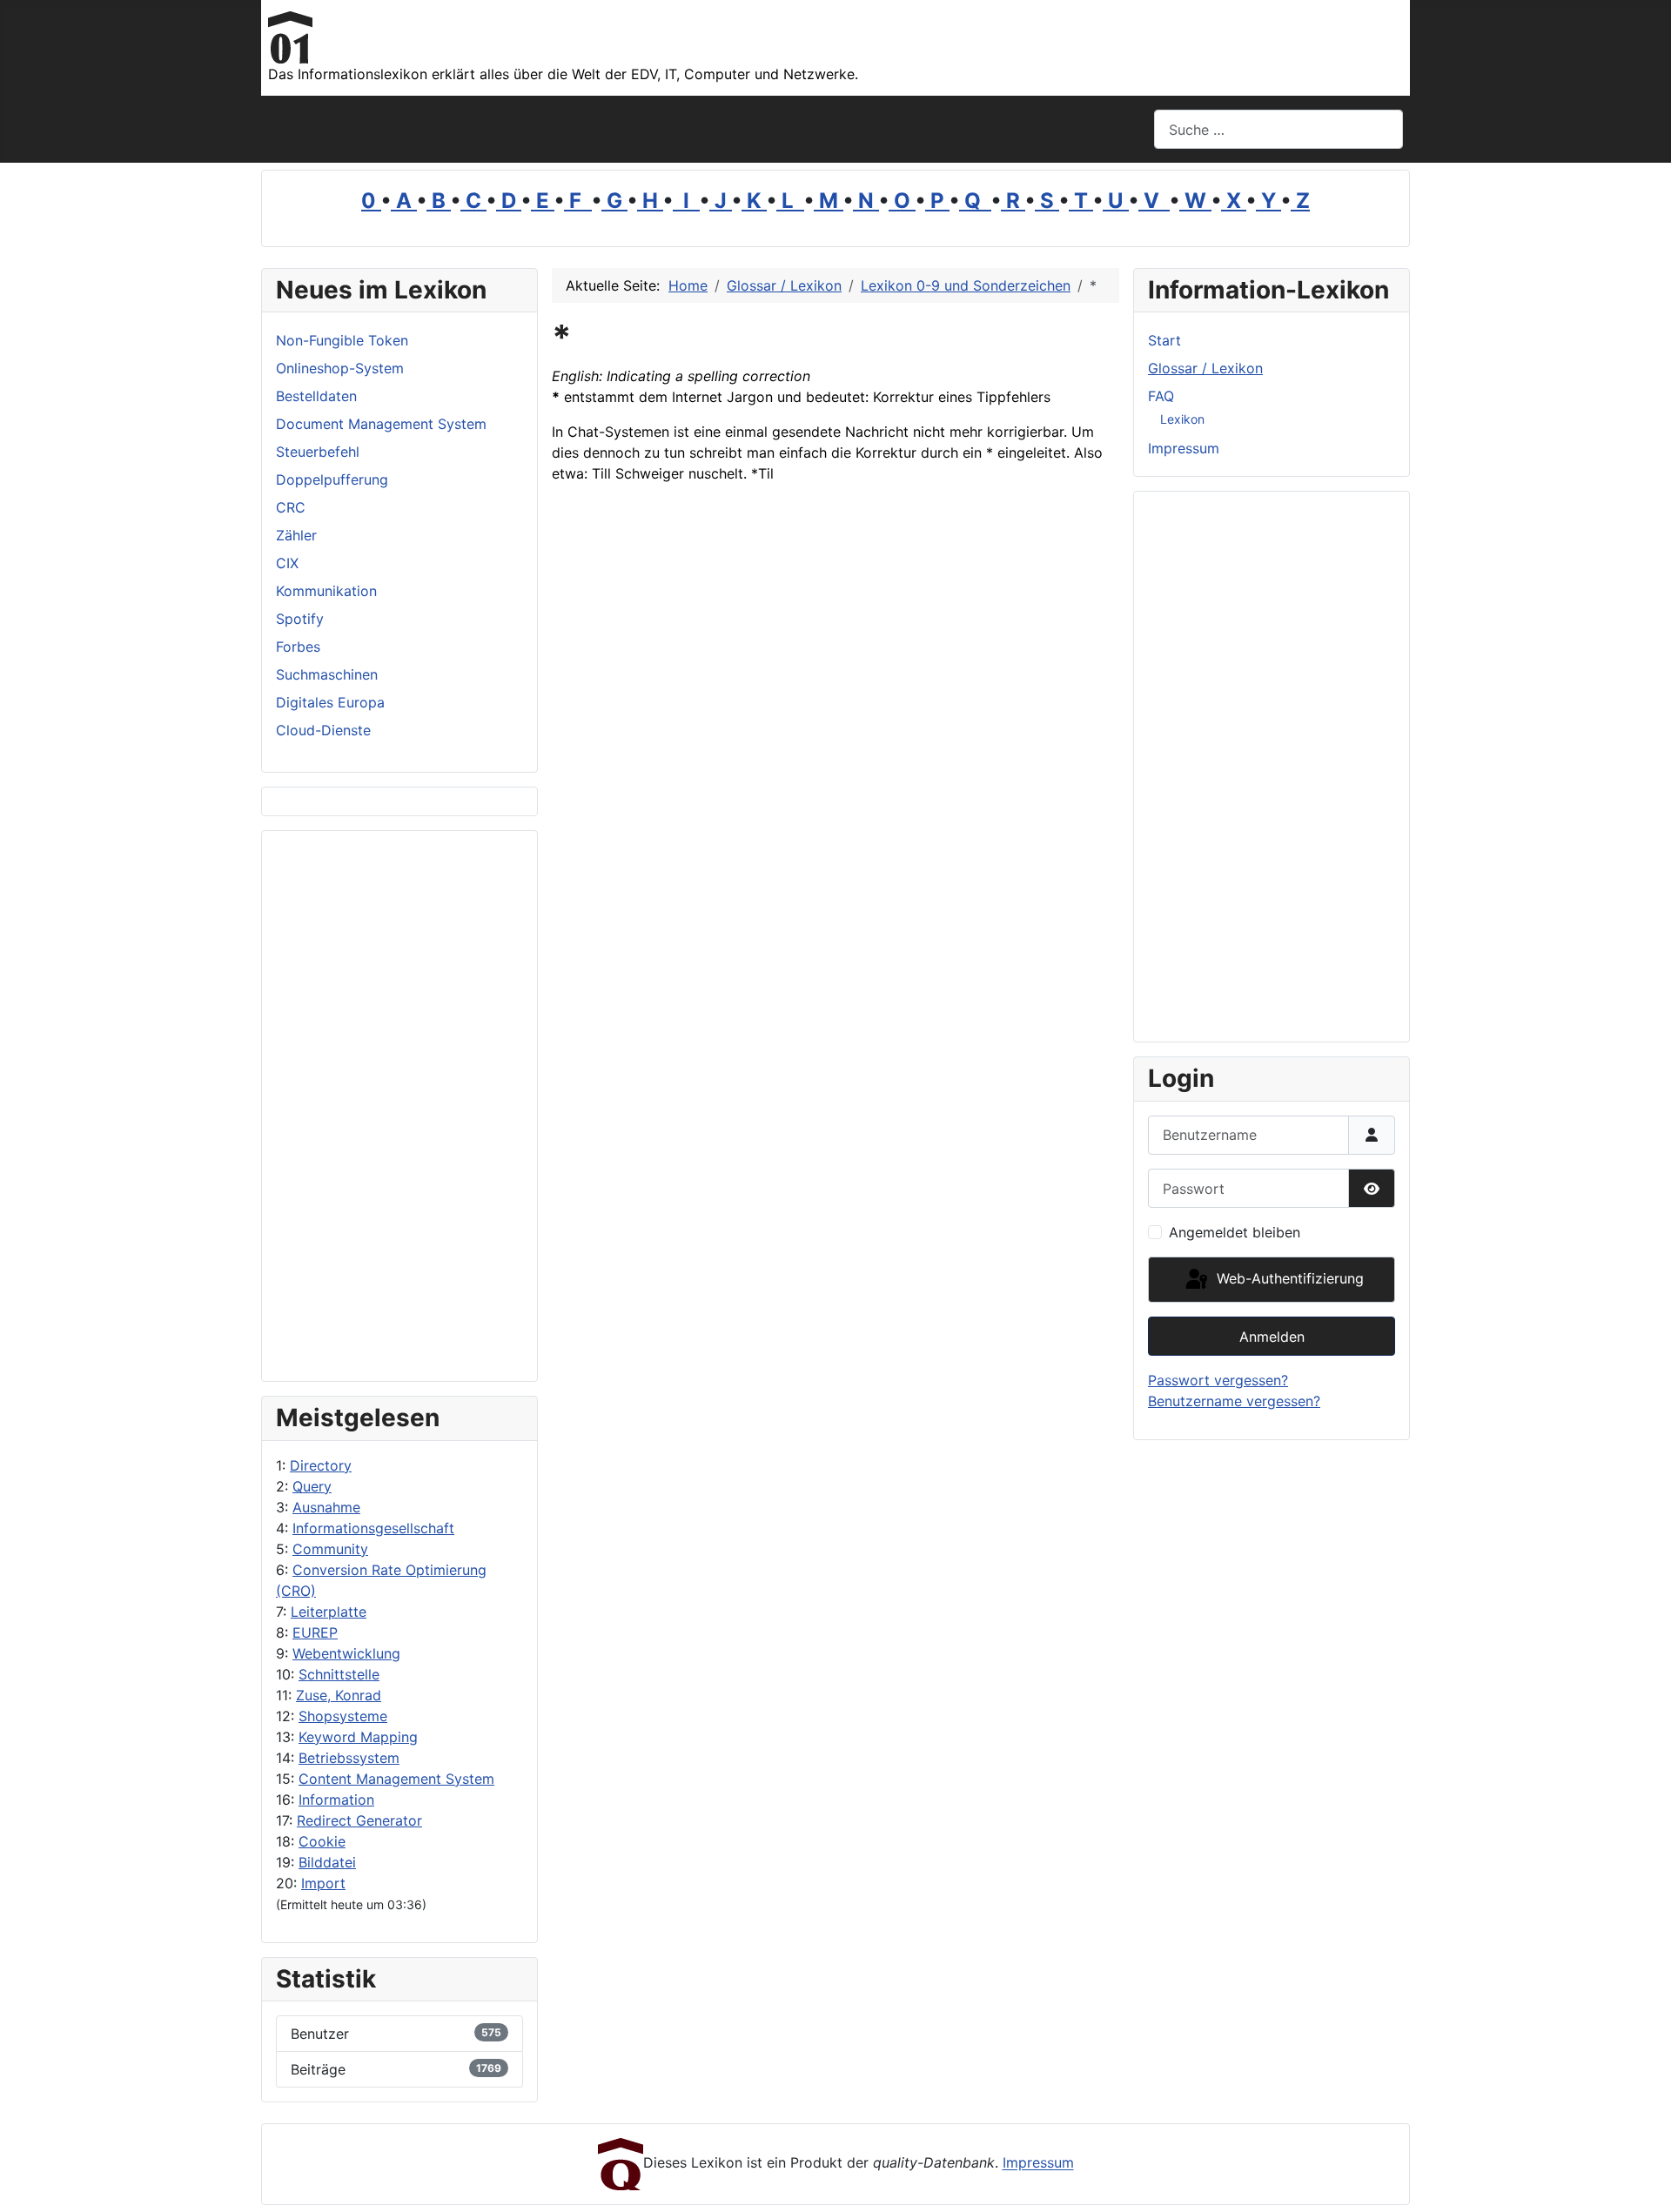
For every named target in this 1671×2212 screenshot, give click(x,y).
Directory (321, 1465)
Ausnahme (326, 1507)
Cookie (322, 1841)
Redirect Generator (359, 1820)
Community (330, 1549)
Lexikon (1182, 419)
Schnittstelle (339, 1674)
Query (312, 1486)
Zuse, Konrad (339, 1695)
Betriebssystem (349, 1758)
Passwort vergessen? (1218, 1380)
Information (336, 1800)
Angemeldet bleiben (1235, 1232)
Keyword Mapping (358, 1737)
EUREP (315, 1632)
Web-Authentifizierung (1288, 1278)
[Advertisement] (399, 1106)
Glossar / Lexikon (1205, 368)
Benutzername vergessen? (1234, 1401)
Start (1164, 340)
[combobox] (1278, 129)
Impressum (1184, 448)
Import (323, 1883)
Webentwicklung (346, 1653)
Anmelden (1272, 1337)
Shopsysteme (343, 1716)
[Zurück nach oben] (1641, 2180)
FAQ (1161, 396)
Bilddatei (327, 1862)
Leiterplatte (329, 1612)
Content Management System (396, 1779)
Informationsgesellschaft (373, 1528)
